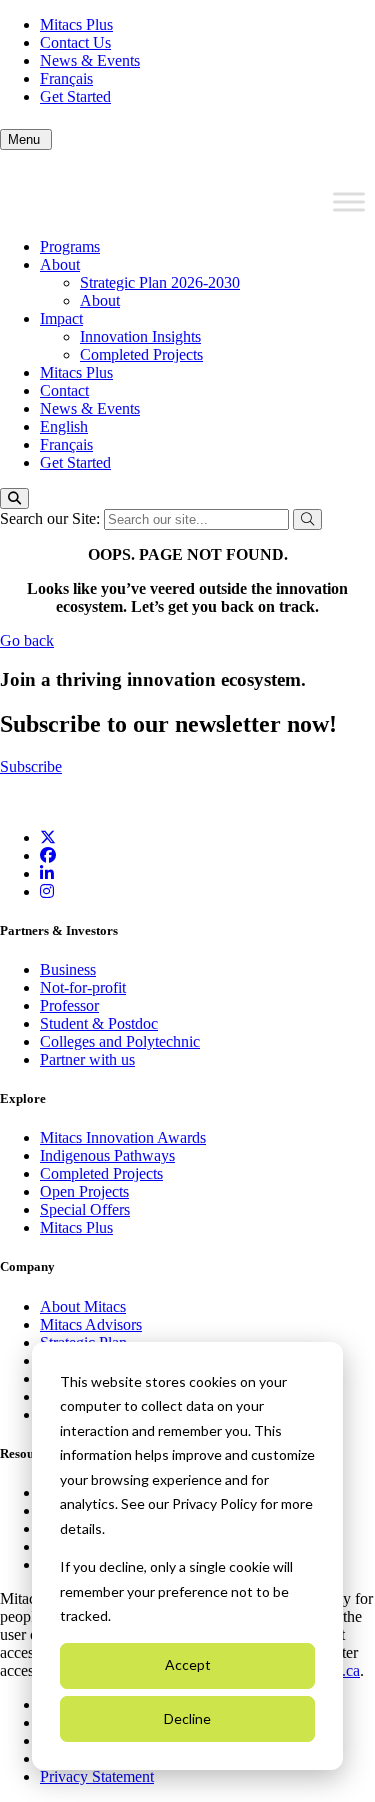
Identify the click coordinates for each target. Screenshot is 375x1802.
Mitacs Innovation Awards (123, 1137)
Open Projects (84, 1191)
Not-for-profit (83, 987)
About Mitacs (83, 1306)
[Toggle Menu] (349, 202)
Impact (61, 318)
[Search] (14, 498)
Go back (27, 640)
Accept (188, 1664)
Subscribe (31, 766)
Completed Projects (141, 354)
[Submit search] (307, 519)
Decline (187, 1718)
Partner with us (87, 1059)
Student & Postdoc (99, 1023)
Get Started (75, 96)
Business (68, 969)
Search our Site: (52, 518)
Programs (70, 246)
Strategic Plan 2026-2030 (160, 282)
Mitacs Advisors (91, 1324)
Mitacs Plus (76, 24)
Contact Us (75, 42)
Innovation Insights (140, 336)
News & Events (90, 60)
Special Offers (85, 1209)
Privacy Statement (97, 1776)
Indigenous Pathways (107, 1155)
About (60, 264)
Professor (69, 1005)
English (64, 426)
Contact (64, 390)
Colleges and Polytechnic (120, 1041)
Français (66, 78)
